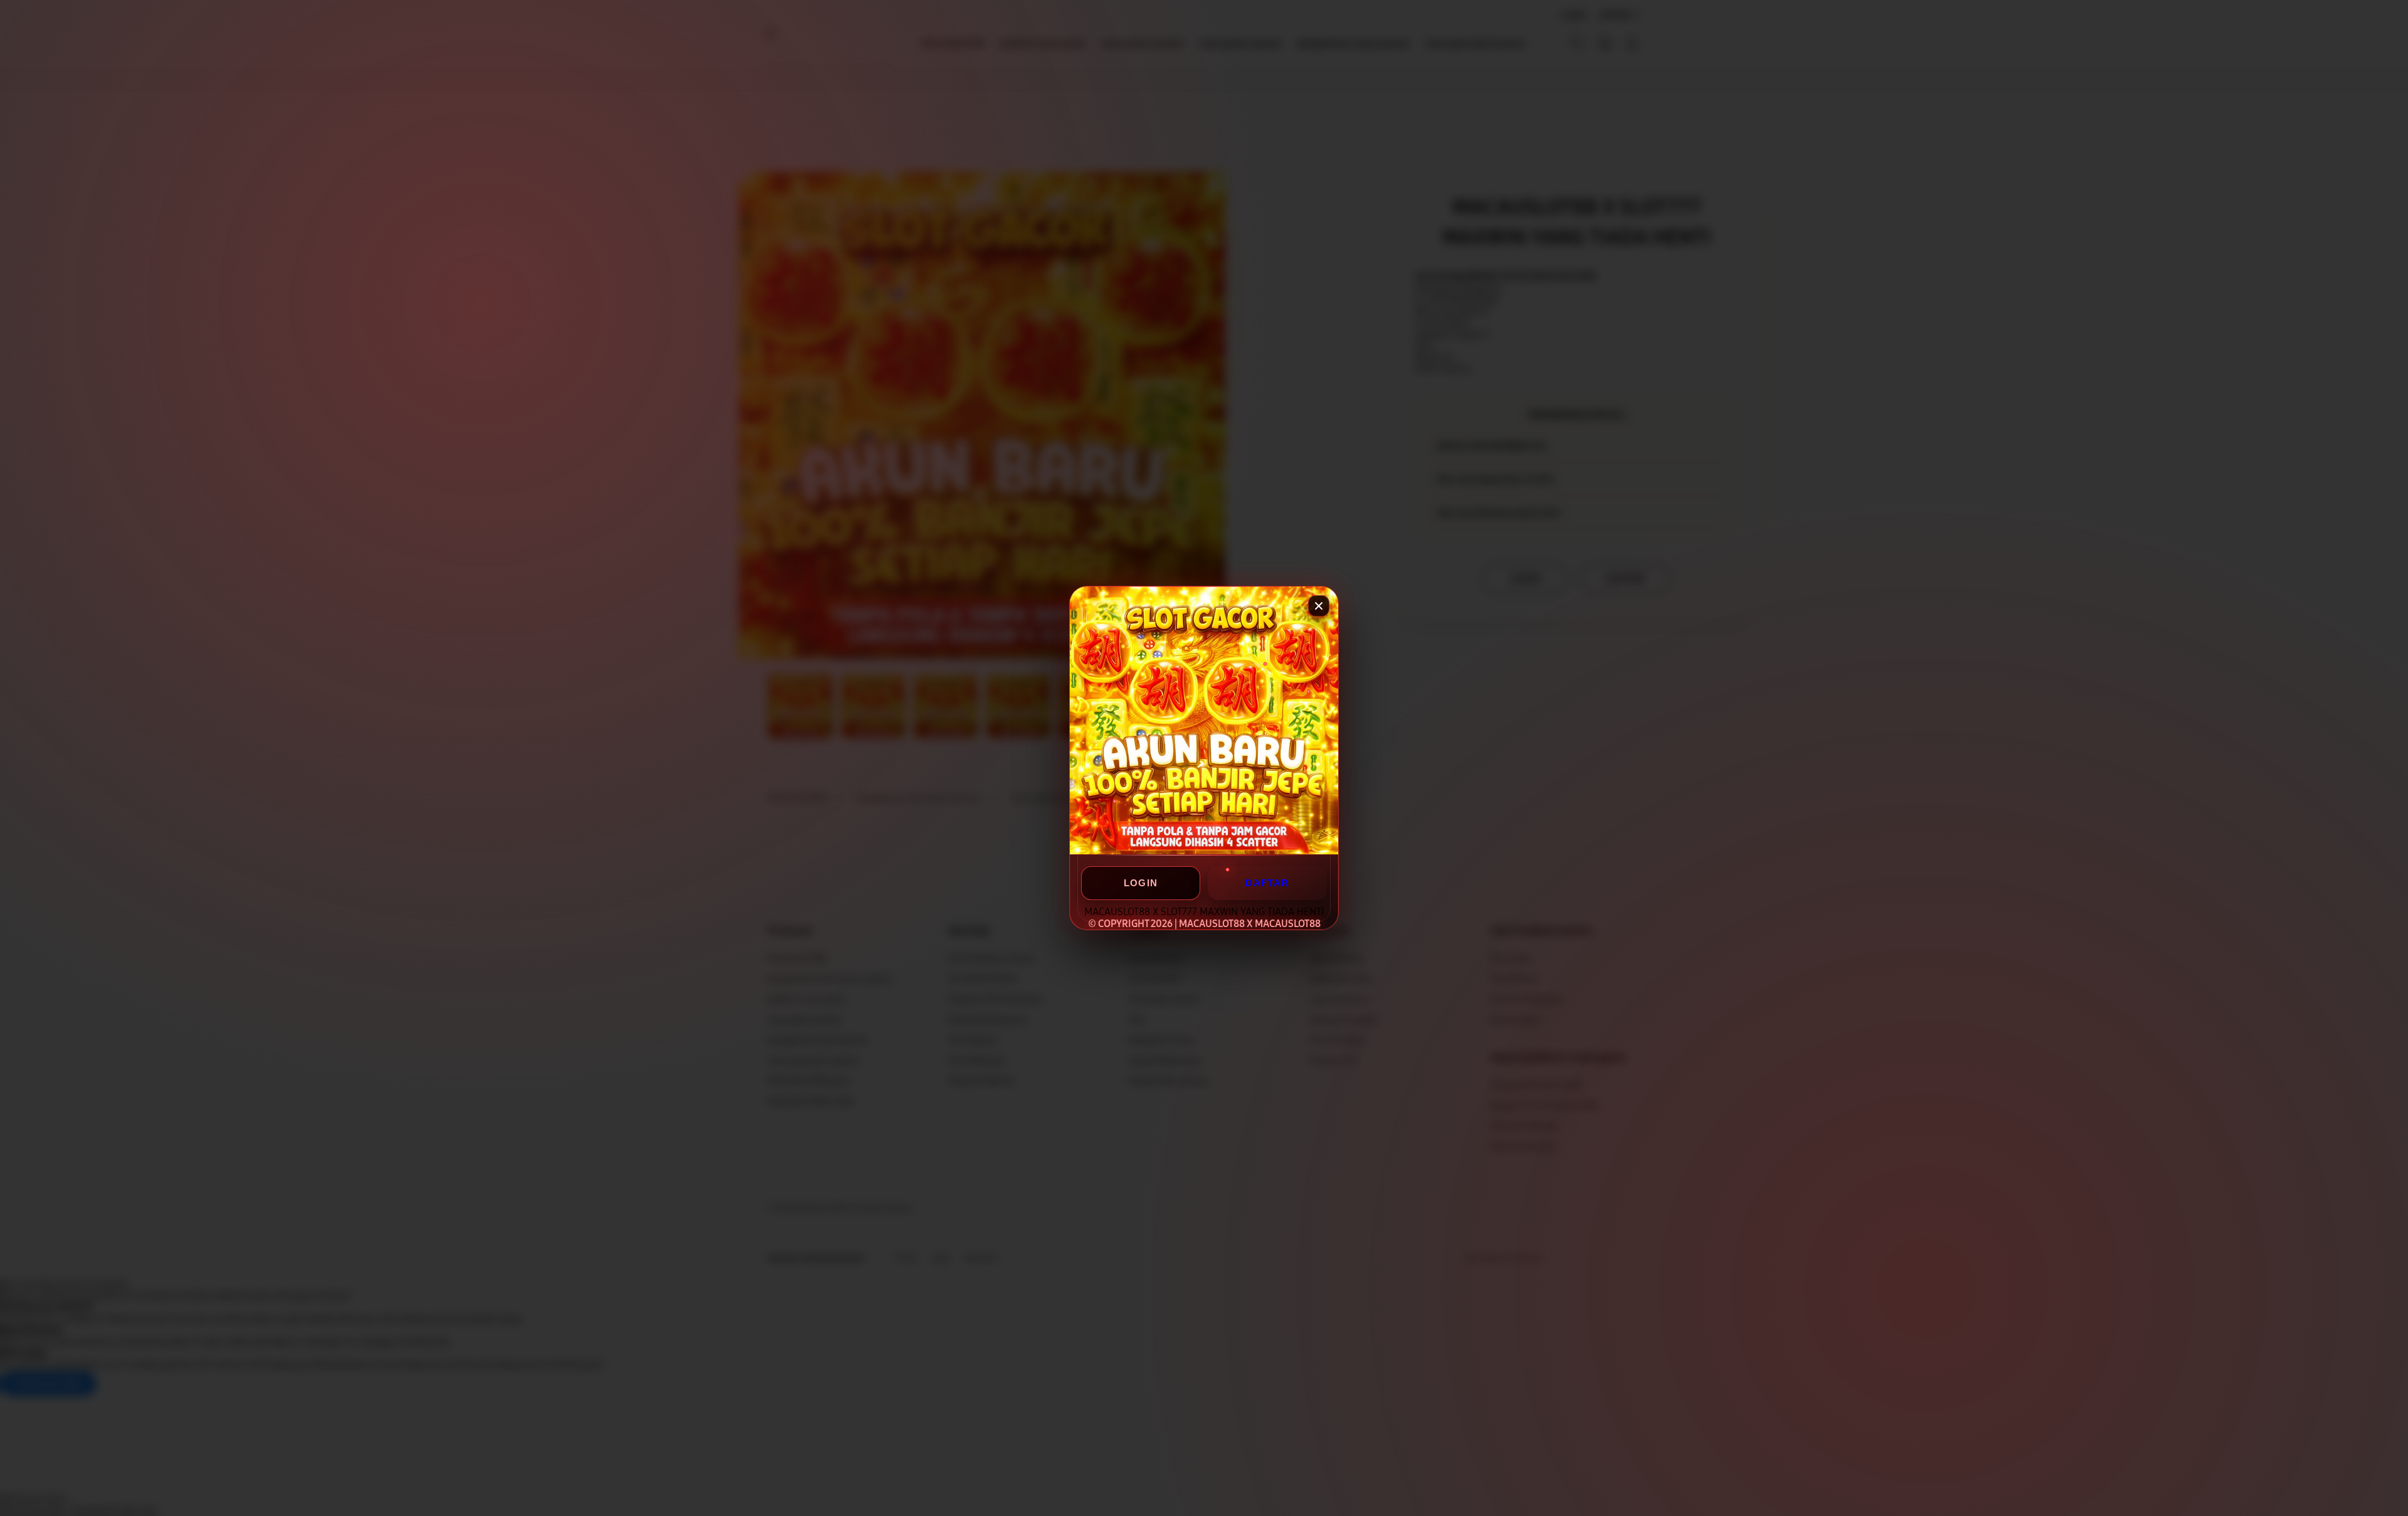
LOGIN (1141, 883)
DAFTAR (1267, 883)
